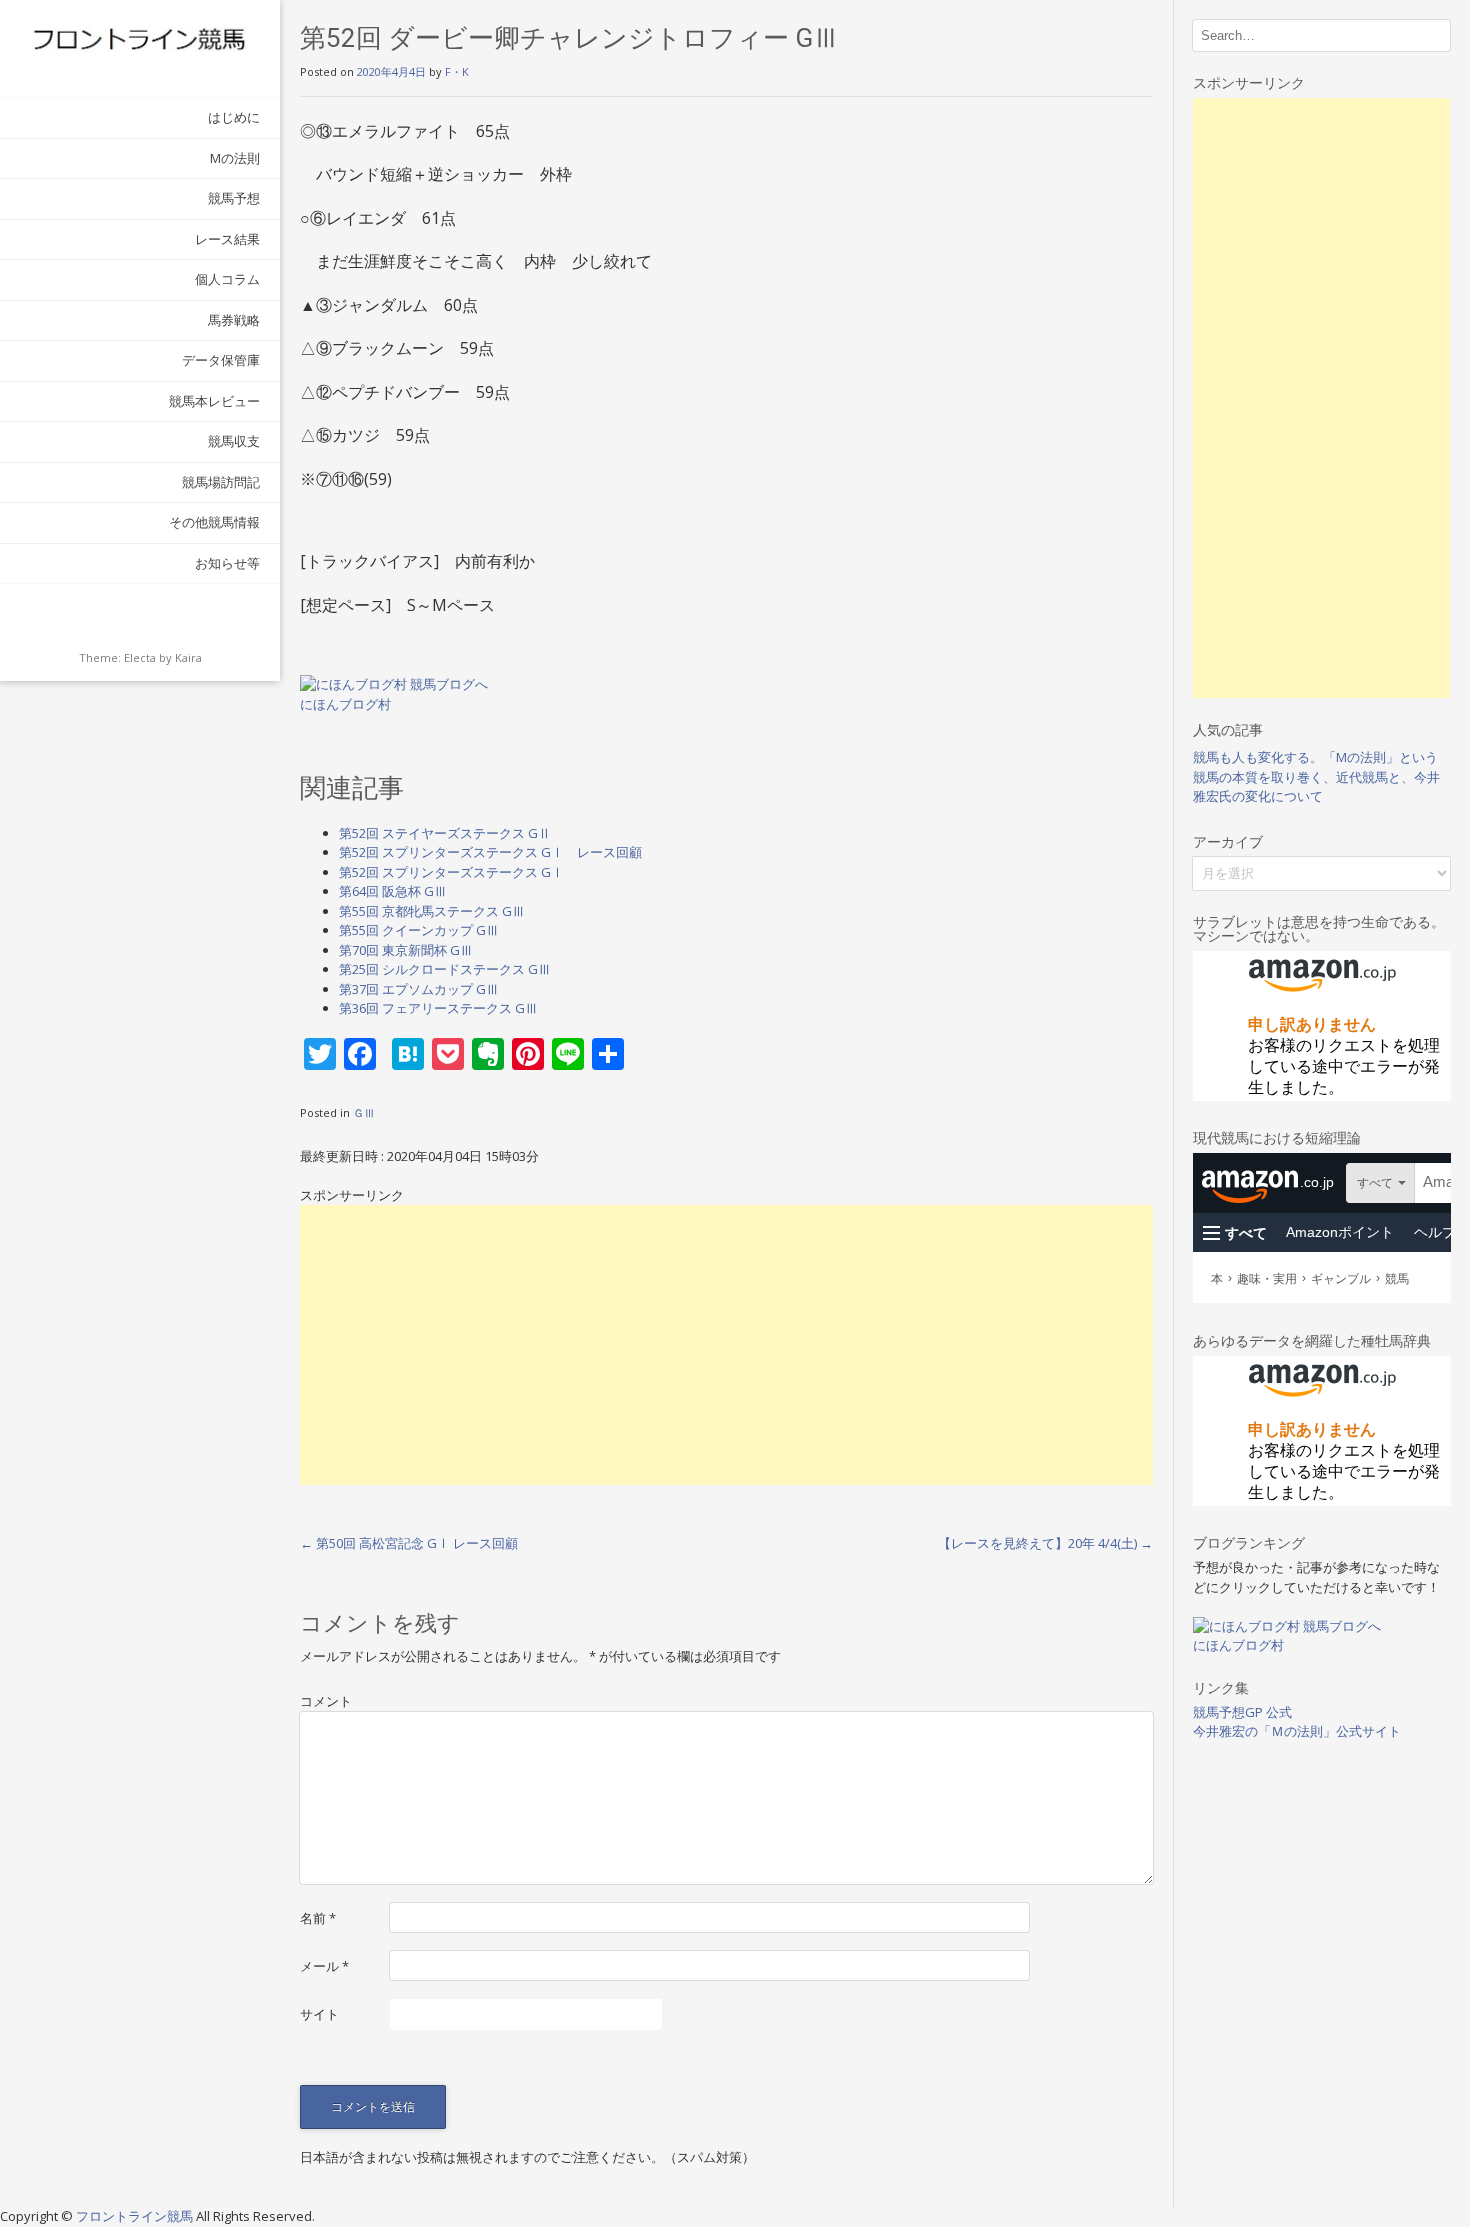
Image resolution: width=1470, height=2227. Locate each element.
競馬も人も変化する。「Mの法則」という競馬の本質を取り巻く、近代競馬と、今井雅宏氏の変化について (1316, 776)
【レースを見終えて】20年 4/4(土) (1045, 1543)
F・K (457, 71)
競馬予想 (234, 198)
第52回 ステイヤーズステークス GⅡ (445, 833)
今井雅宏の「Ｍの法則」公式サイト (1297, 1731)
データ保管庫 (221, 360)
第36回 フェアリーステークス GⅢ (438, 1008)
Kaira (188, 657)
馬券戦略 (234, 320)
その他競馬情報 (214, 522)
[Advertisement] (726, 1345)
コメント (326, 1701)
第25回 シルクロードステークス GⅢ (445, 969)
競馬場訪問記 (221, 482)
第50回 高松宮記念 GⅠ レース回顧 (409, 1543)
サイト (319, 2014)
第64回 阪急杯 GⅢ (393, 891)
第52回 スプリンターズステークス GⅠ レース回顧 (490, 852)
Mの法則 (235, 158)
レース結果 (227, 239)
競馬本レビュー (214, 401)
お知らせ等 (227, 563)
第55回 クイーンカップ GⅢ (419, 930)
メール (324, 1966)
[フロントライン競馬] (140, 38)
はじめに (234, 117)
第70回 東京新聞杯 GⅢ (406, 950)
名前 (318, 1918)
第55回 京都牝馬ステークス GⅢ (432, 911)
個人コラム (227, 279)
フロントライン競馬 (136, 2216)
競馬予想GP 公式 (1242, 1712)
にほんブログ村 (345, 704)
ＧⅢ (364, 1112)
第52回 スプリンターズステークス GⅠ (451, 872)
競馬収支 (234, 441)
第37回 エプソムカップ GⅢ (419, 989)
